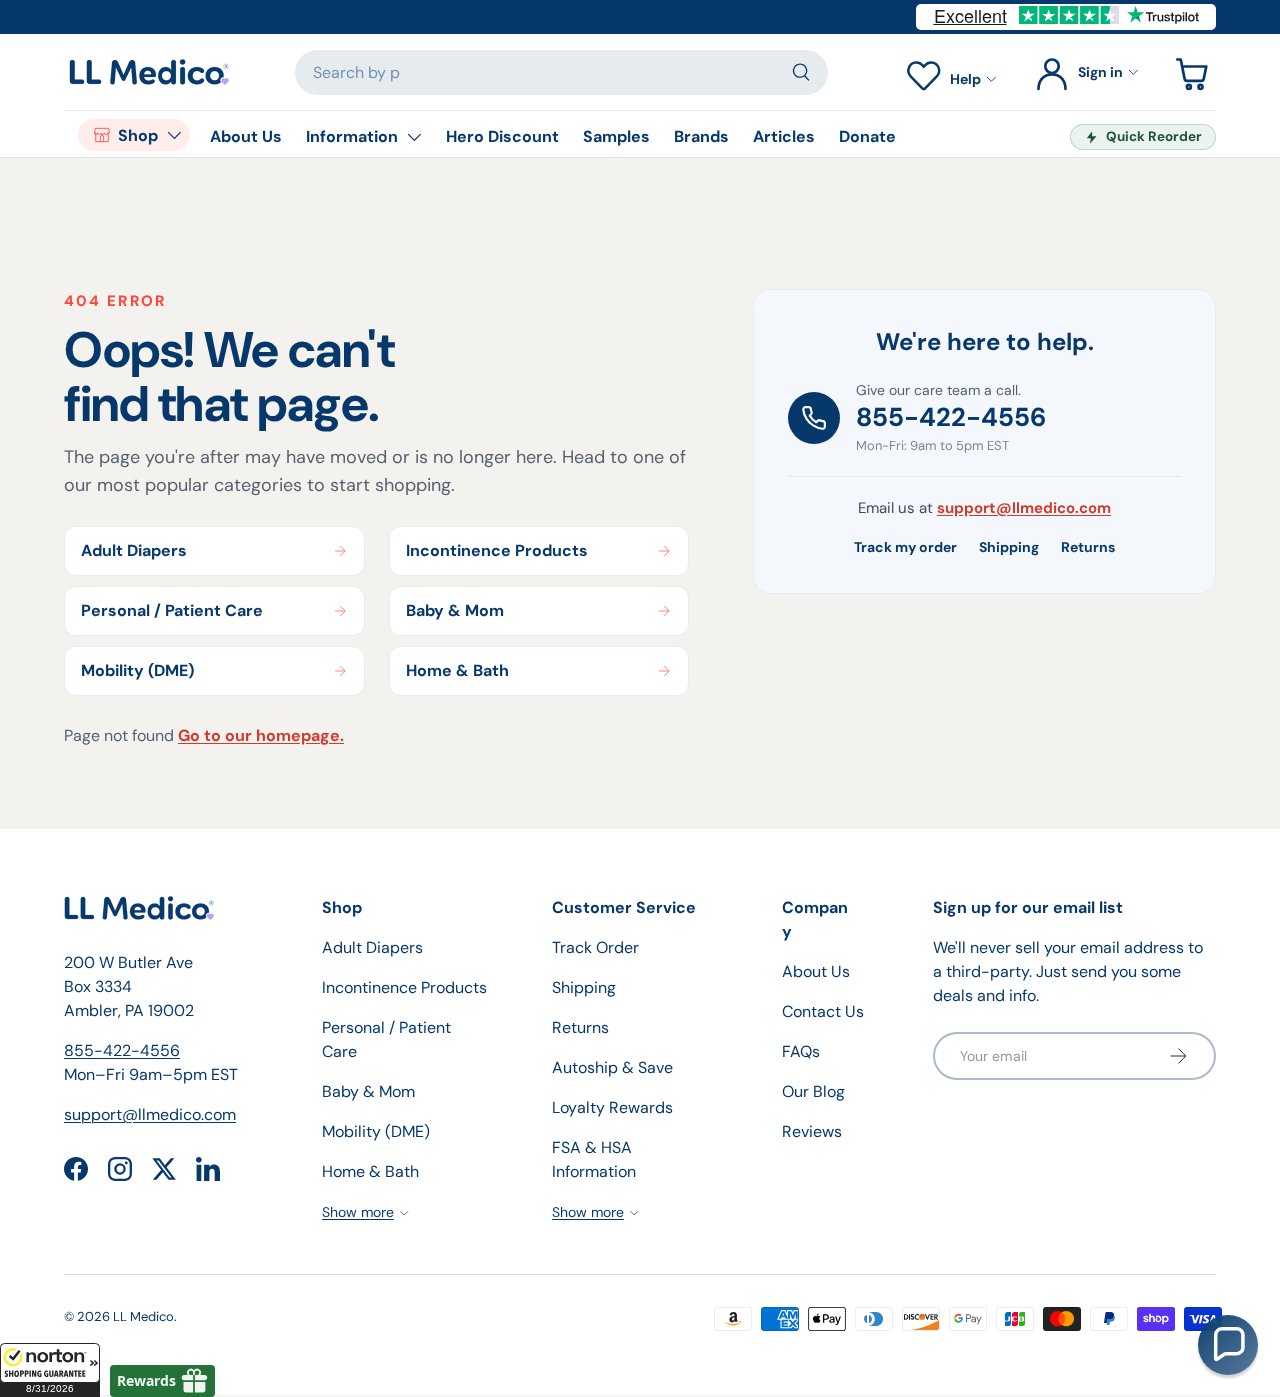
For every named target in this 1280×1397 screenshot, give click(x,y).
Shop (138, 135)
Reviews (812, 1131)
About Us (246, 136)
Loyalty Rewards (612, 1107)
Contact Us (823, 1011)
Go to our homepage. (261, 735)
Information (352, 136)
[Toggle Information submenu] (414, 137)
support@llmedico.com (1024, 508)
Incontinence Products (404, 987)
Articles (784, 136)
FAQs (801, 1051)
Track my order (905, 547)
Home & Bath (370, 1171)
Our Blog (813, 1091)
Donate (867, 136)
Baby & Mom (368, 1091)
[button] (50, 1370)
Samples (616, 136)
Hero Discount (502, 136)
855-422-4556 (951, 417)
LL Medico (143, 1316)
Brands (701, 136)
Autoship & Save (612, 1067)
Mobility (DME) (376, 1131)
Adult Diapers (372, 947)
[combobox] (562, 72)
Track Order (595, 947)
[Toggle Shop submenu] (174, 135)
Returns (1088, 547)
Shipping (1009, 547)
